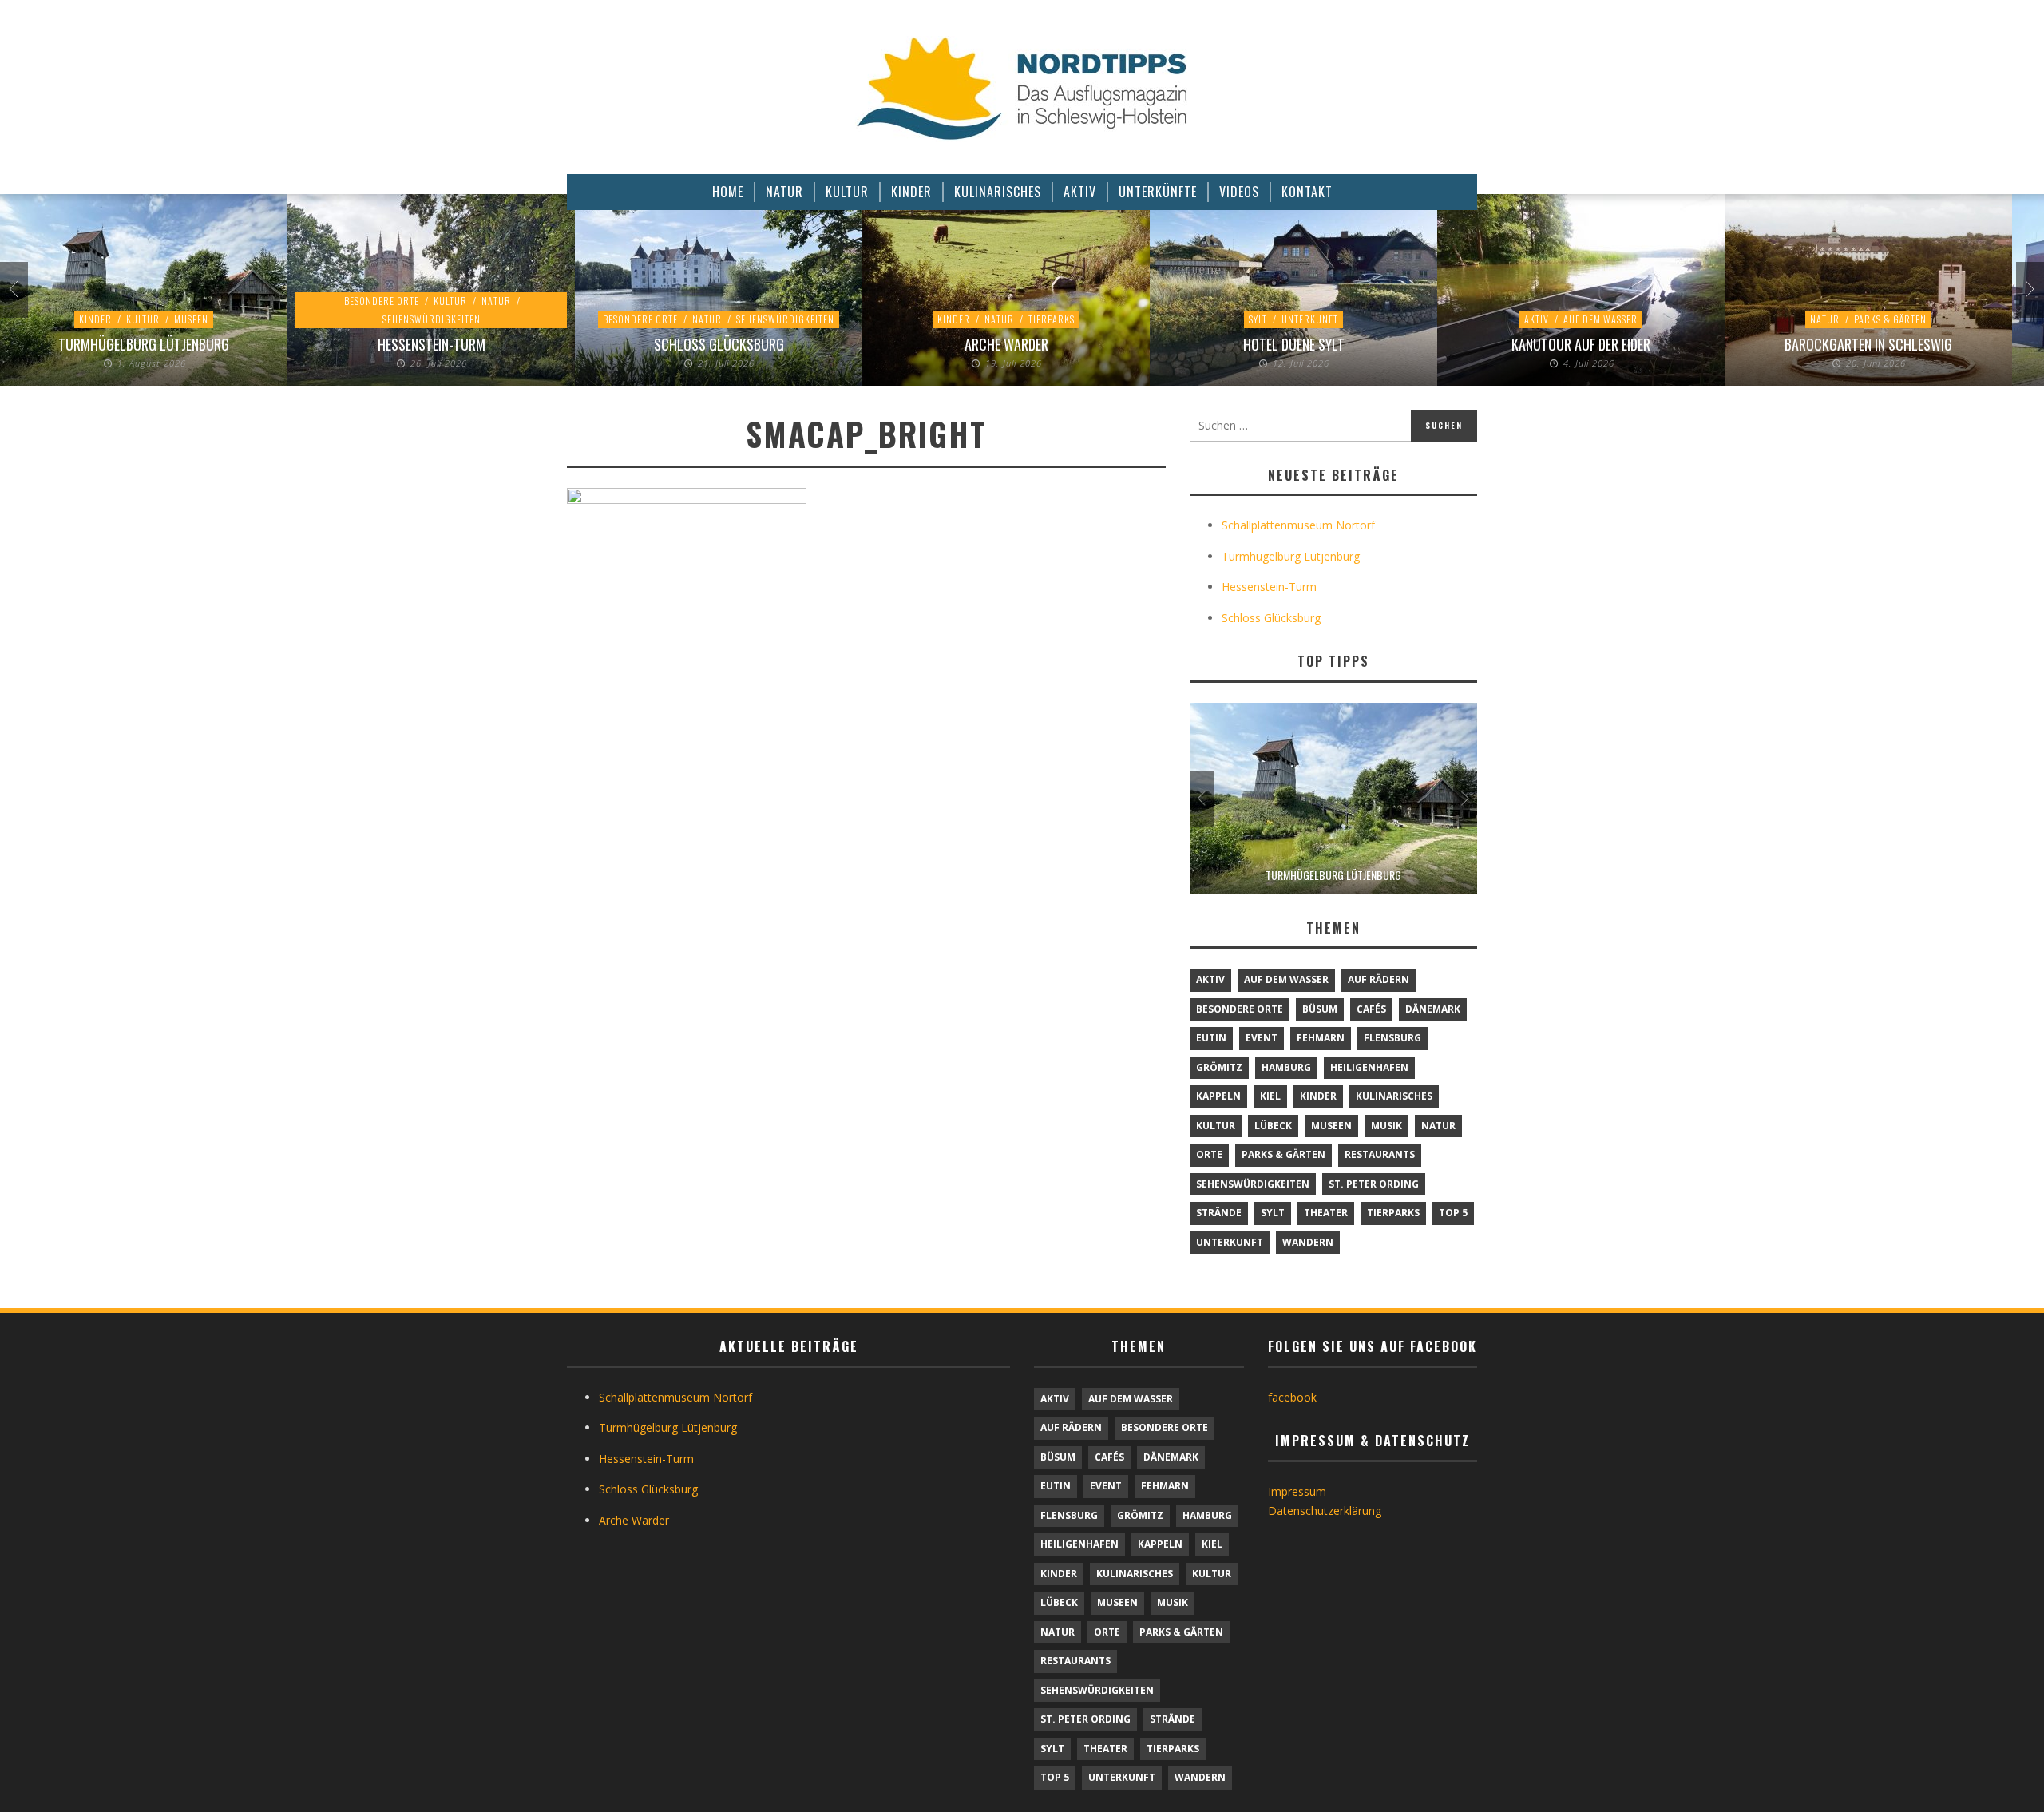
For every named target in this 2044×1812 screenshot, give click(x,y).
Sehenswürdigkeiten (432, 319)
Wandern (1308, 1242)
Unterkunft (1310, 319)
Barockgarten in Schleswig (1868, 344)
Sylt (1258, 319)
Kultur (143, 319)
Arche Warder (1006, 344)
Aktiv (1537, 319)
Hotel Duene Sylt (1294, 344)
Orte (1209, 1154)
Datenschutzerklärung (1325, 1511)
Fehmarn (1321, 1038)
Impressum (1297, 1491)
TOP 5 (1453, 1213)
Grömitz (1219, 1067)
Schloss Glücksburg (719, 344)
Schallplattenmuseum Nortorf (1298, 525)
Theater (1326, 1213)
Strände (1219, 1213)
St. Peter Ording (1374, 1184)
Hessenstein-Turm (432, 344)
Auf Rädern (1379, 979)
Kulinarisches (1394, 1096)
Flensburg (1392, 1038)
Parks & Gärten (1890, 319)
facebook (1292, 1397)
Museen (191, 319)
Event (1262, 1038)
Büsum (1320, 1009)
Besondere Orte (382, 301)
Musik (1386, 1126)
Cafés (1371, 1009)
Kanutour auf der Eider (1581, 344)
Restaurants (1380, 1154)
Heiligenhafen (1369, 1067)
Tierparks (1052, 319)
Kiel (1270, 1096)
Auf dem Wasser (1600, 319)
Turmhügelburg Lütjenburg (144, 344)
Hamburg (1286, 1067)
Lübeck (1273, 1126)
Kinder (95, 319)
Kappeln (1218, 1096)
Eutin (1211, 1038)
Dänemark (1433, 1009)
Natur (496, 301)
